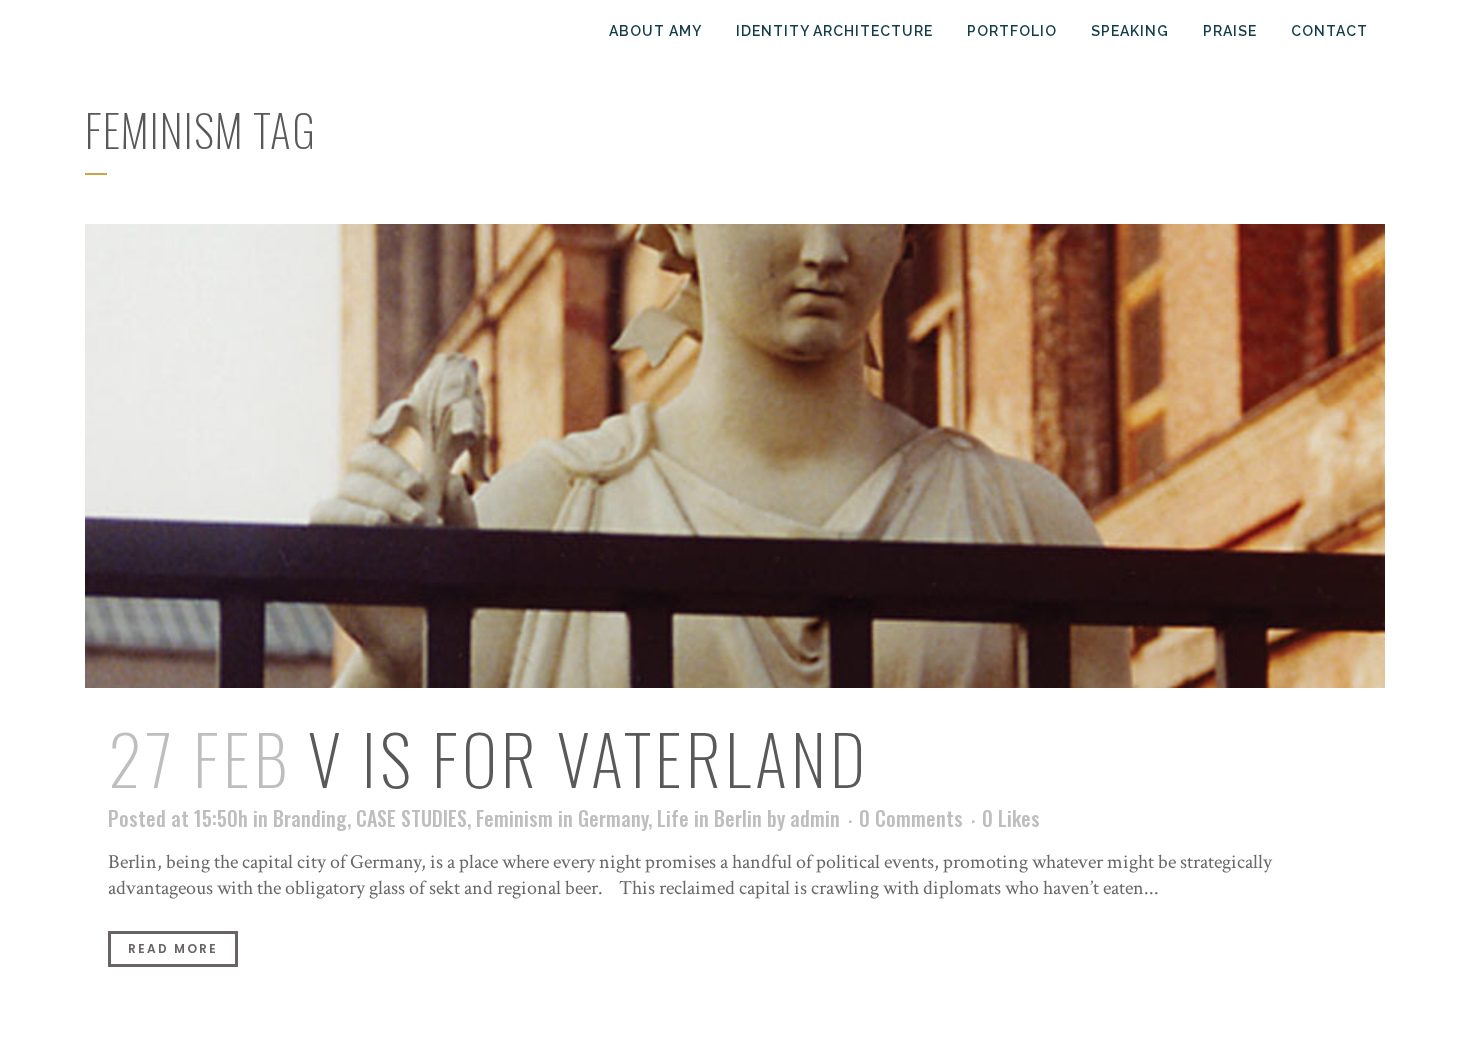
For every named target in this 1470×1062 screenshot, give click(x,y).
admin (815, 818)
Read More (173, 948)
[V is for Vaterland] (735, 456)
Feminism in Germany (562, 818)
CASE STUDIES (411, 818)
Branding (310, 818)
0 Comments (911, 818)
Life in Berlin (709, 818)
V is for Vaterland (588, 757)
